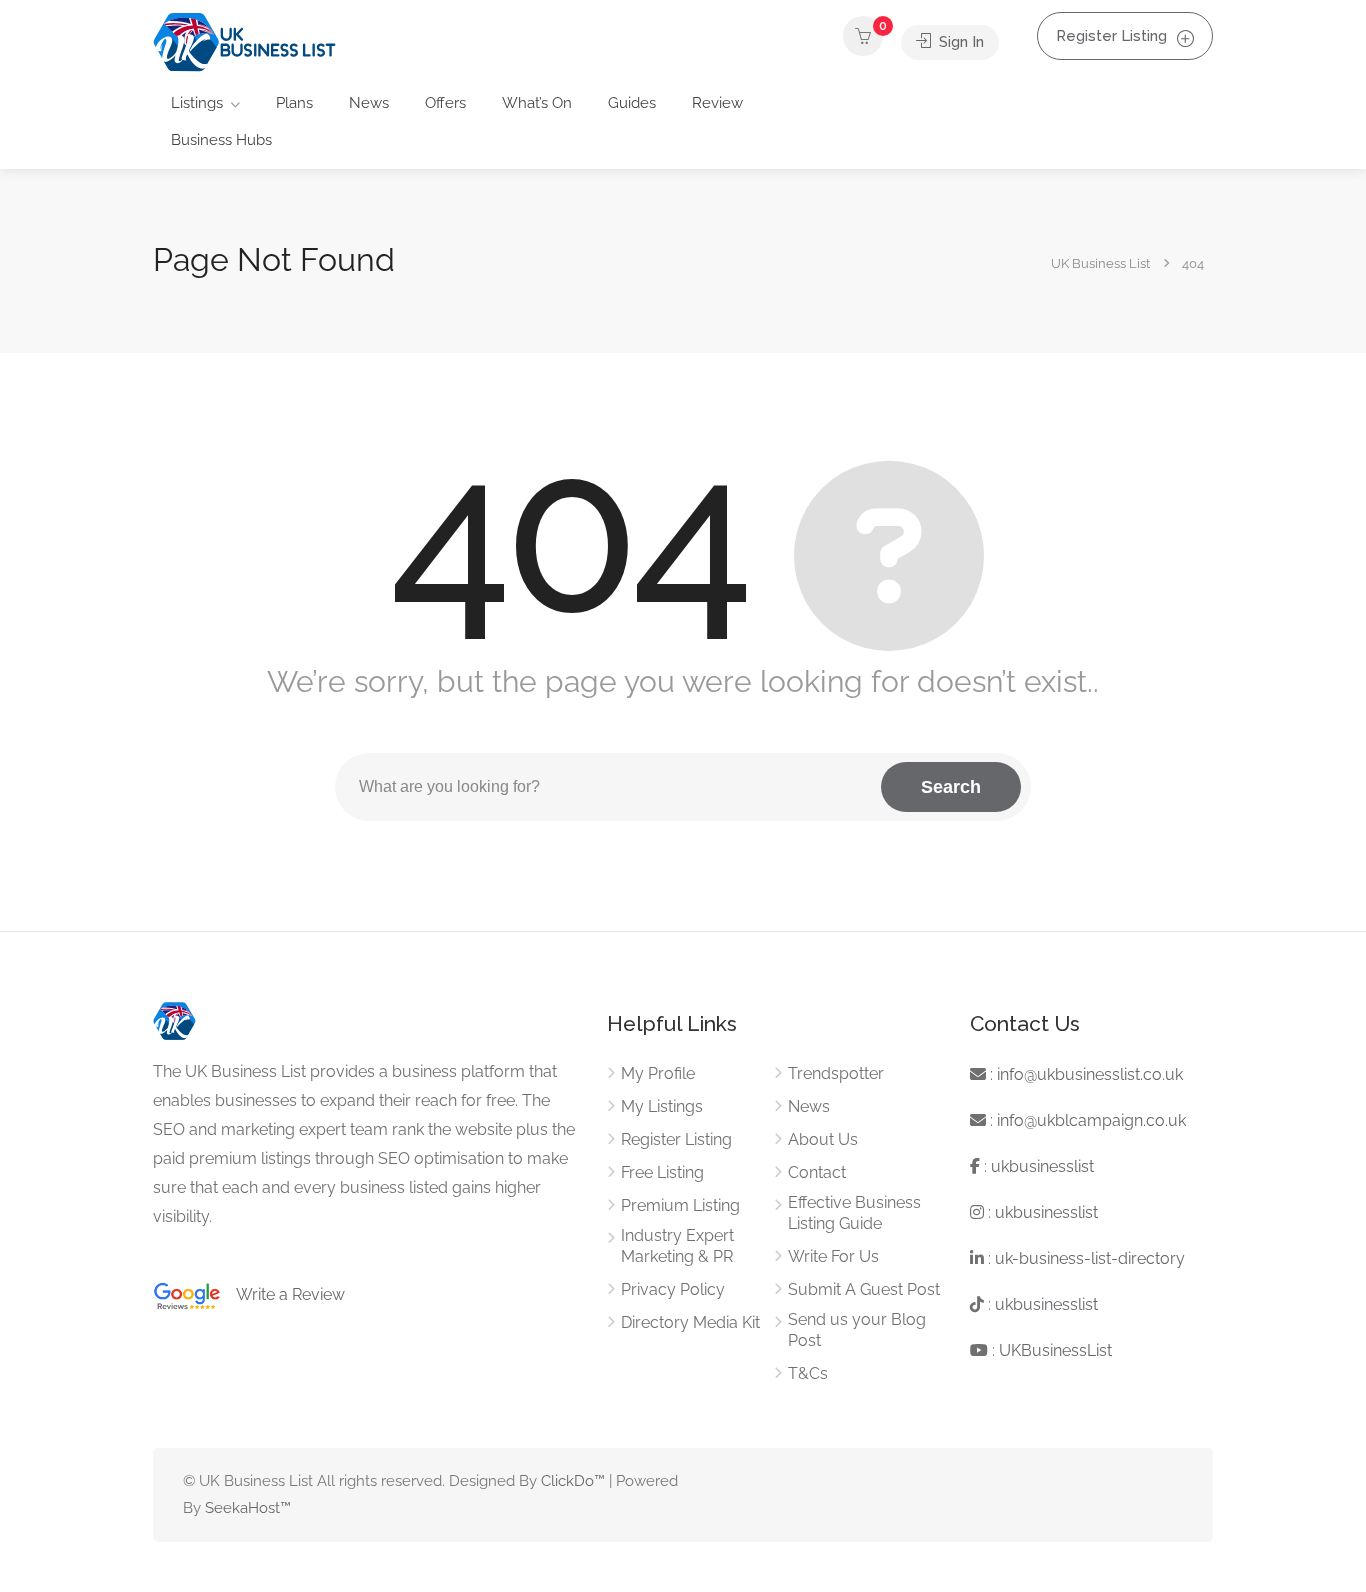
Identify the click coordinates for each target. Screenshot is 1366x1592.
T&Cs (808, 1373)
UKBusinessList (1055, 1350)
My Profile (658, 1073)
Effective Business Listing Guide (854, 1213)
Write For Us (833, 1256)
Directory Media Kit (690, 1322)
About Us (823, 1139)
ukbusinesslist (1042, 1166)
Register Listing (1111, 36)
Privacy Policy (673, 1289)
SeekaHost (242, 1508)
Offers (445, 103)
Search (951, 787)
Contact (817, 1172)
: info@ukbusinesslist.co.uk (1084, 1074)
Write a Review (283, 1294)
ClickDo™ (573, 1481)
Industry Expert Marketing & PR (677, 1246)
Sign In (959, 42)
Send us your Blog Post (857, 1330)
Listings (197, 103)
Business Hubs (221, 140)
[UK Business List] (244, 41)
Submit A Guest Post (864, 1289)
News (369, 103)
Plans (294, 103)
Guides (632, 103)
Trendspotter (836, 1073)
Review (717, 103)
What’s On (537, 103)
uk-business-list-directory (1090, 1258)
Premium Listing (680, 1205)
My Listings (662, 1106)
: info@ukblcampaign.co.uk (1086, 1120)
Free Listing (662, 1172)
